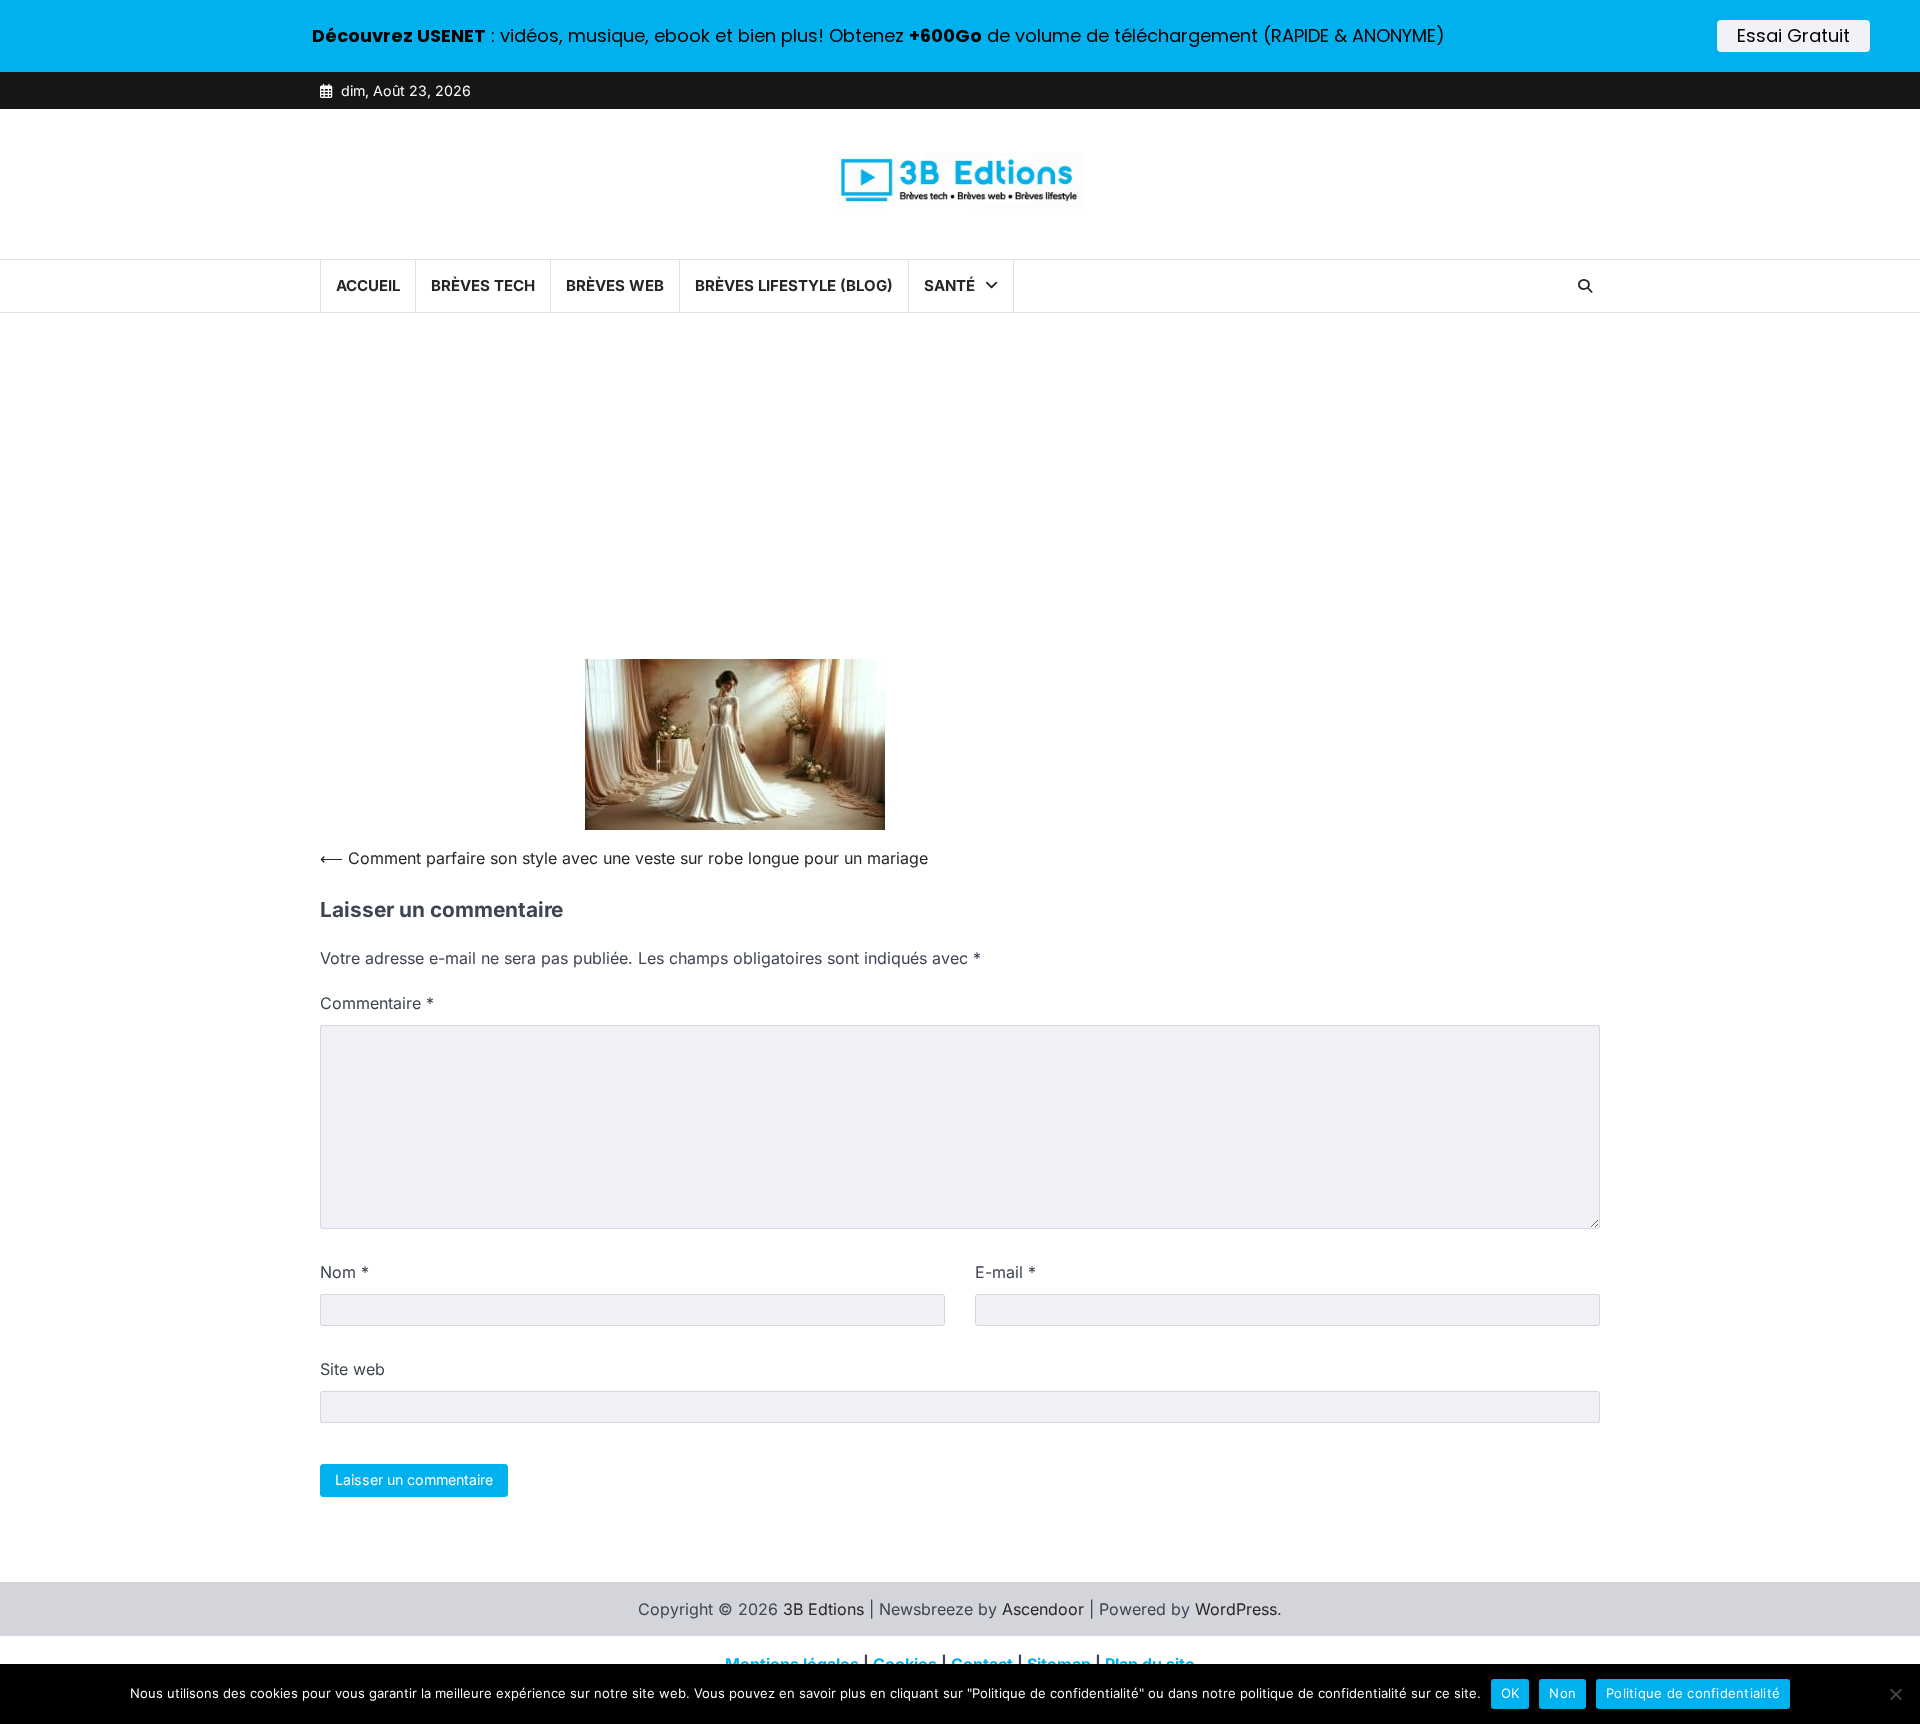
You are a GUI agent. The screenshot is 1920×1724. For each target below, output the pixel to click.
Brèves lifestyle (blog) (794, 285)
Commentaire (377, 1003)
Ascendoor (1043, 1609)
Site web (352, 1369)
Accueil (368, 285)
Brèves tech (483, 285)
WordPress (1236, 1609)
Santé (949, 285)
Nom (344, 1272)
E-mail (1005, 1272)
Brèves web (615, 285)
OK (1510, 1693)
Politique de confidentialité (1693, 1693)
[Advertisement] (960, 503)
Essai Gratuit (1793, 35)
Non (1562, 1693)
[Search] (1585, 286)
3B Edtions (823, 1609)
